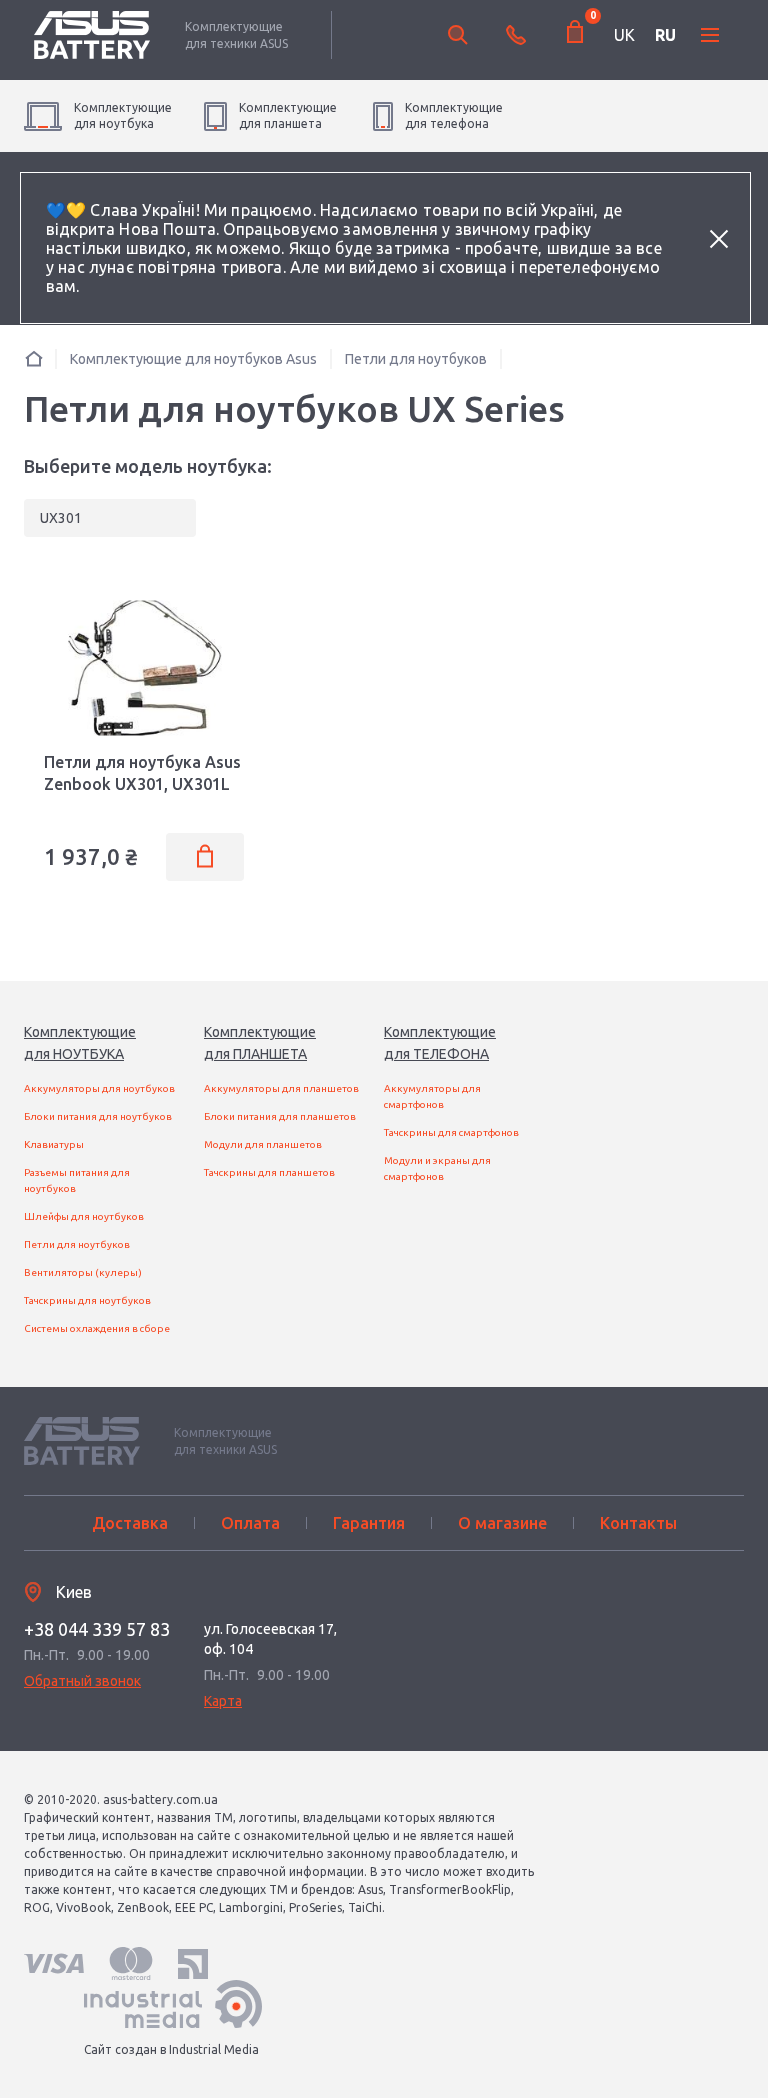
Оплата (250, 1523)
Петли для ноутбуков (77, 1244)
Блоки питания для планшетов (280, 1116)
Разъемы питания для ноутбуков (77, 1180)
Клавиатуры (54, 1144)
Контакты (638, 1523)
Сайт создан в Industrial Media (171, 2049)
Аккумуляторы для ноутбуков (99, 1088)
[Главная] (34, 358)
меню (710, 35)
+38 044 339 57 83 (97, 1629)
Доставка (130, 1523)
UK (624, 35)
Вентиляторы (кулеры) (83, 1272)
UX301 (61, 518)
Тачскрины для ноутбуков (87, 1300)
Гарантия (369, 1523)
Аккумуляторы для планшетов (281, 1088)
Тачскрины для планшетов (269, 1172)
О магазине (502, 1523)
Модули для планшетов (263, 1144)
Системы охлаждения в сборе (97, 1328)
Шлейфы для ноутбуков (84, 1216)
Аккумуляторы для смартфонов (432, 1096)
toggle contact (516, 35)
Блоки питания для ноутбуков (98, 1116)
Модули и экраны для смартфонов (437, 1168)
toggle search (458, 35)
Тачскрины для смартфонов (451, 1132)
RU (665, 35)
